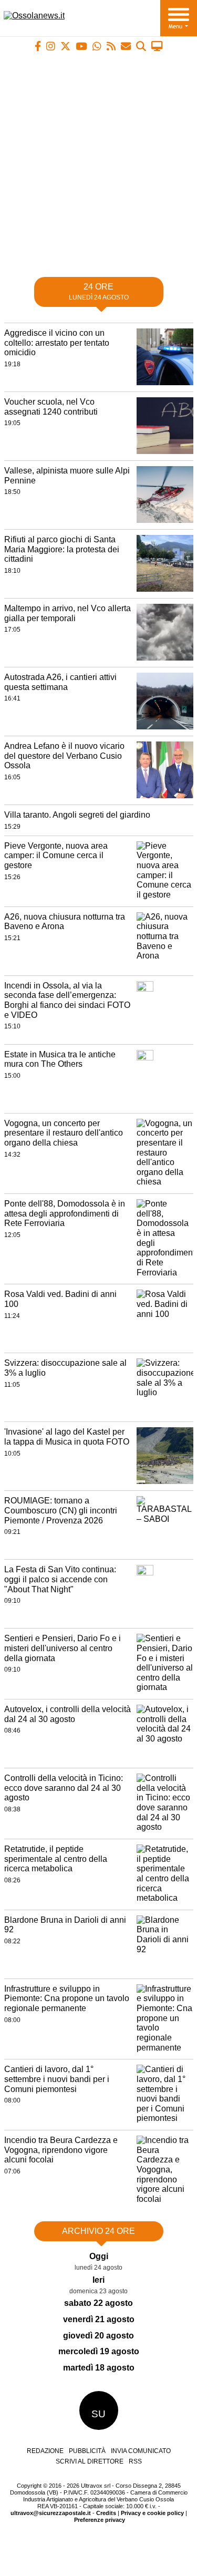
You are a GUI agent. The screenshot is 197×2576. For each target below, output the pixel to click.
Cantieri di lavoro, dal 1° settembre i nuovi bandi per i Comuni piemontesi (57, 2079)
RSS (135, 2461)
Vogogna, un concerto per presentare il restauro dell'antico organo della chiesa (64, 1133)
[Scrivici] (126, 46)
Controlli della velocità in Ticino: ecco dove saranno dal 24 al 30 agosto (64, 1788)
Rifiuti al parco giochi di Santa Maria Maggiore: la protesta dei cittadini (62, 549)
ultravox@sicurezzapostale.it (51, 2513)
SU (98, 2414)
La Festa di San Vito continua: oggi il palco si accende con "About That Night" (60, 1579)
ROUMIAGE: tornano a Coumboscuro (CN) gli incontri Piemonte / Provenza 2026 (61, 1510)
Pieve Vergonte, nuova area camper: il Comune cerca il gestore (56, 856)
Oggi (99, 2256)
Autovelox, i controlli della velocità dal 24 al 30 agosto (68, 1714)
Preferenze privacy (100, 2520)
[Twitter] (65, 46)
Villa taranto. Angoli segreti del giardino (77, 815)
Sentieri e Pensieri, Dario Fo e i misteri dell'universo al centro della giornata (63, 1648)
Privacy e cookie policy (152, 2513)
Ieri (98, 2280)
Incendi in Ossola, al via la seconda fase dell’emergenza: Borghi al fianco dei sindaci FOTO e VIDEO (67, 1000)
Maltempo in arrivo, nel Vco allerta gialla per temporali (68, 613)
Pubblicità (87, 2451)
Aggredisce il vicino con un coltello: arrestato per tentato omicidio (57, 343)
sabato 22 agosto (98, 2303)
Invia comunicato (141, 2451)
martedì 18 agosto (99, 2368)
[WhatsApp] (97, 46)
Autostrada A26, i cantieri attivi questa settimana (60, 682)
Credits (106, 2513)
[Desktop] (157, 46)
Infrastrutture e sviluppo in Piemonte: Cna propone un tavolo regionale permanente (67, 1998)
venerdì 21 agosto (99, 2319)
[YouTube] (81, 46)
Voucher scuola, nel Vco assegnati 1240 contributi (51, 407)
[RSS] (111, 46)
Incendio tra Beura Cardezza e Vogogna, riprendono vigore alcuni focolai (61, 2150)
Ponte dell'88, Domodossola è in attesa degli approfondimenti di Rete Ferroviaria (65, 1213)
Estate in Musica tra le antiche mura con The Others (60, 1059)
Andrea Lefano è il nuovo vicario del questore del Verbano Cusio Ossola (64, 756)
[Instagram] (51, 46)
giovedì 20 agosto (98, 2336)
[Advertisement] (98, 160)
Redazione (45, 2451)
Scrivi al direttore (90, 2461)
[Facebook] (38, 46)
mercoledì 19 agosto (99, 2351)
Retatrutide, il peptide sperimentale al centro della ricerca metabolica (56, 1859)
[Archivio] (141, 46)
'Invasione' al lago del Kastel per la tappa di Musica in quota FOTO (67, 1437)
